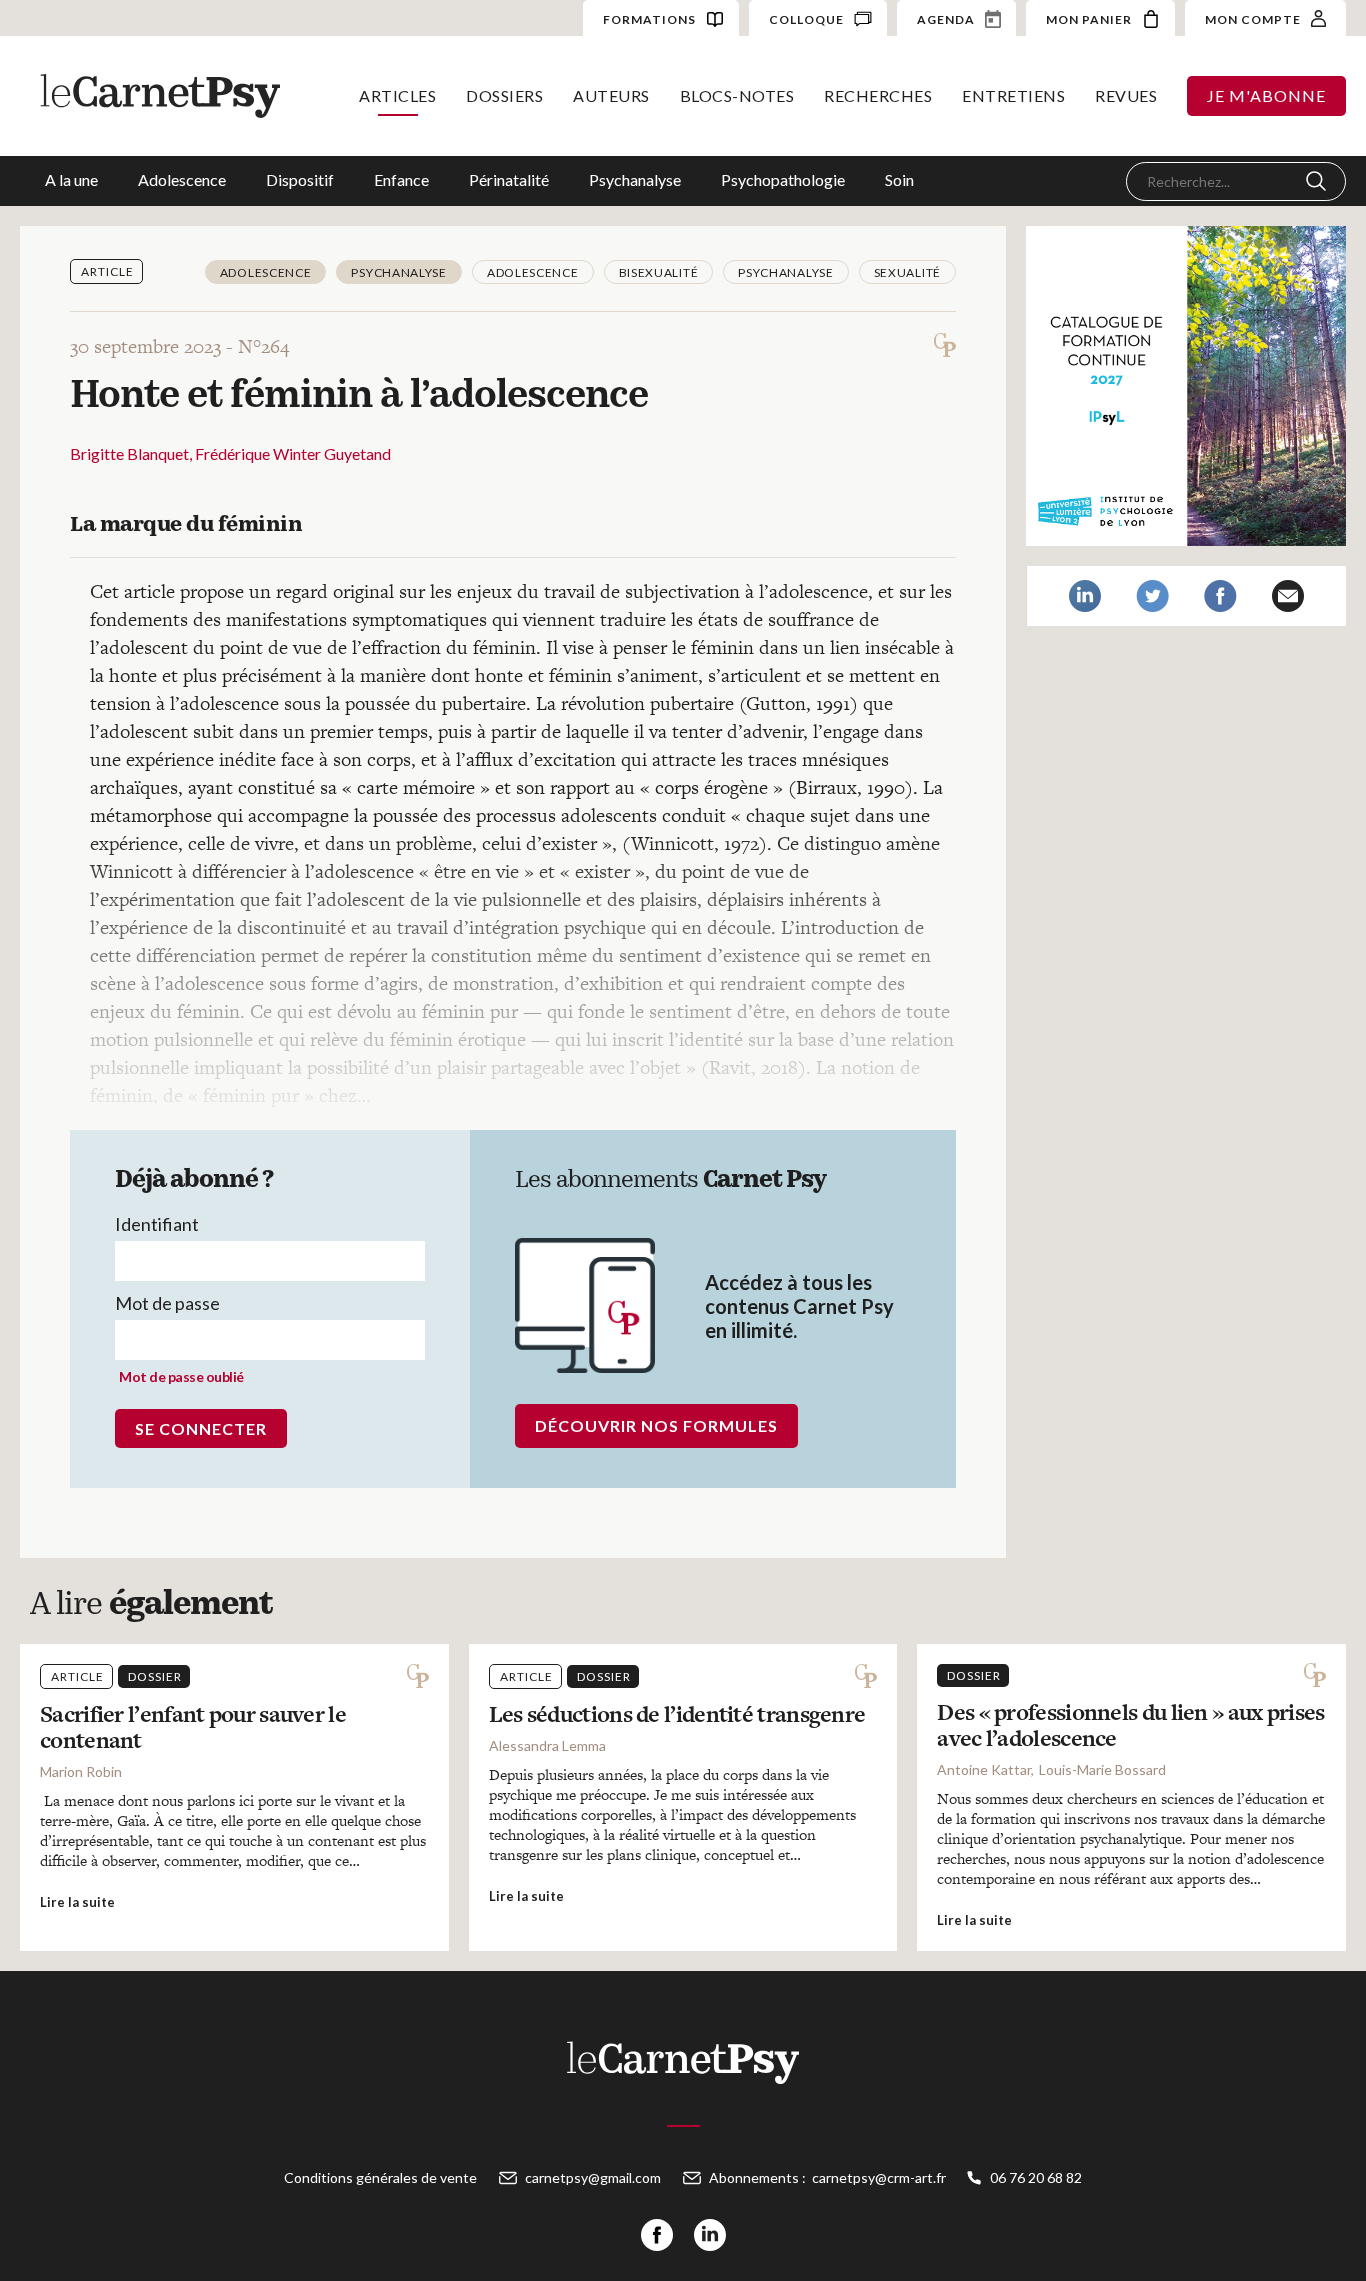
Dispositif (300, 179)
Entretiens (1013, 95)
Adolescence (182, 179)
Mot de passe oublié (181, 1376)
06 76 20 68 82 (1036, 2177)
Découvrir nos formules (656, 1425)
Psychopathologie (783, 179)
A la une (71, 179)
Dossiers (504, 95)
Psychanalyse (635, 179)
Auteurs (611, 95)
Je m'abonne (1266, 95)
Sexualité (907, 272)
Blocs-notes (737, 95)
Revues (1126, 95)
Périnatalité (509, 179)
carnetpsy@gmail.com (593, 2177)
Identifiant (157, 1224)
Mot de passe (167, 1303)
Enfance (401, 179)
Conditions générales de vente (380, 2177)
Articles (397, 95)
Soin (899, 179)
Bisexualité (659, 272)
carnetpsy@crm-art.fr (879, 2177)
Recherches (878, 95)
